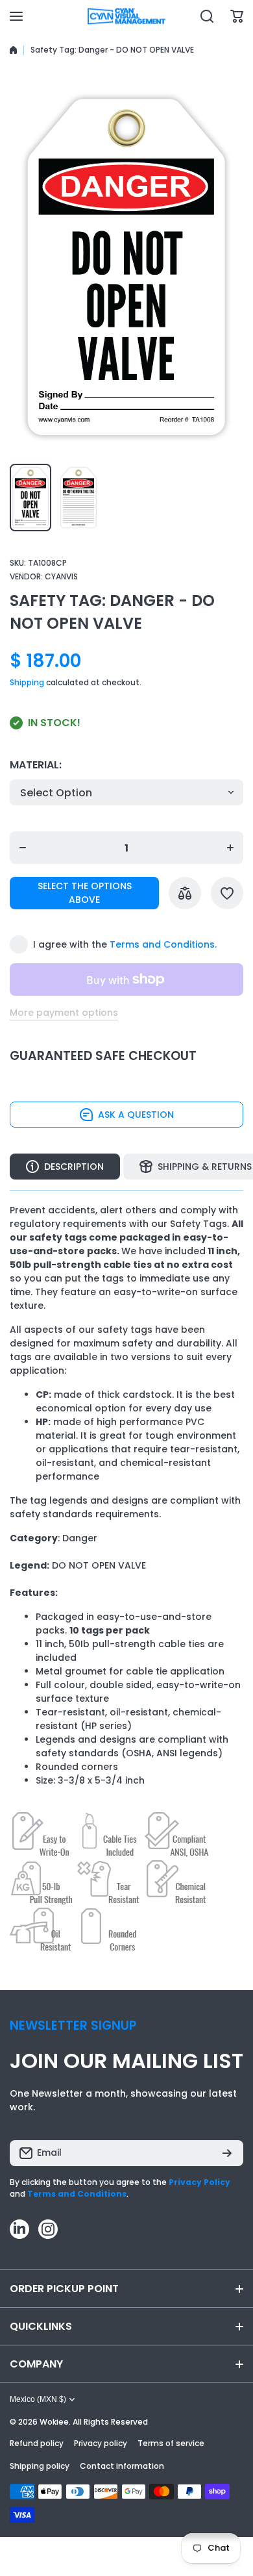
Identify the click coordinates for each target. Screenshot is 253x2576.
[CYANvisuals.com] (126, 17)
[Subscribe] (227, 2153)
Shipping (27, 682)
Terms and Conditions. (163, 944)
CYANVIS (61, 576)
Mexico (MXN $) (38, 2399)
